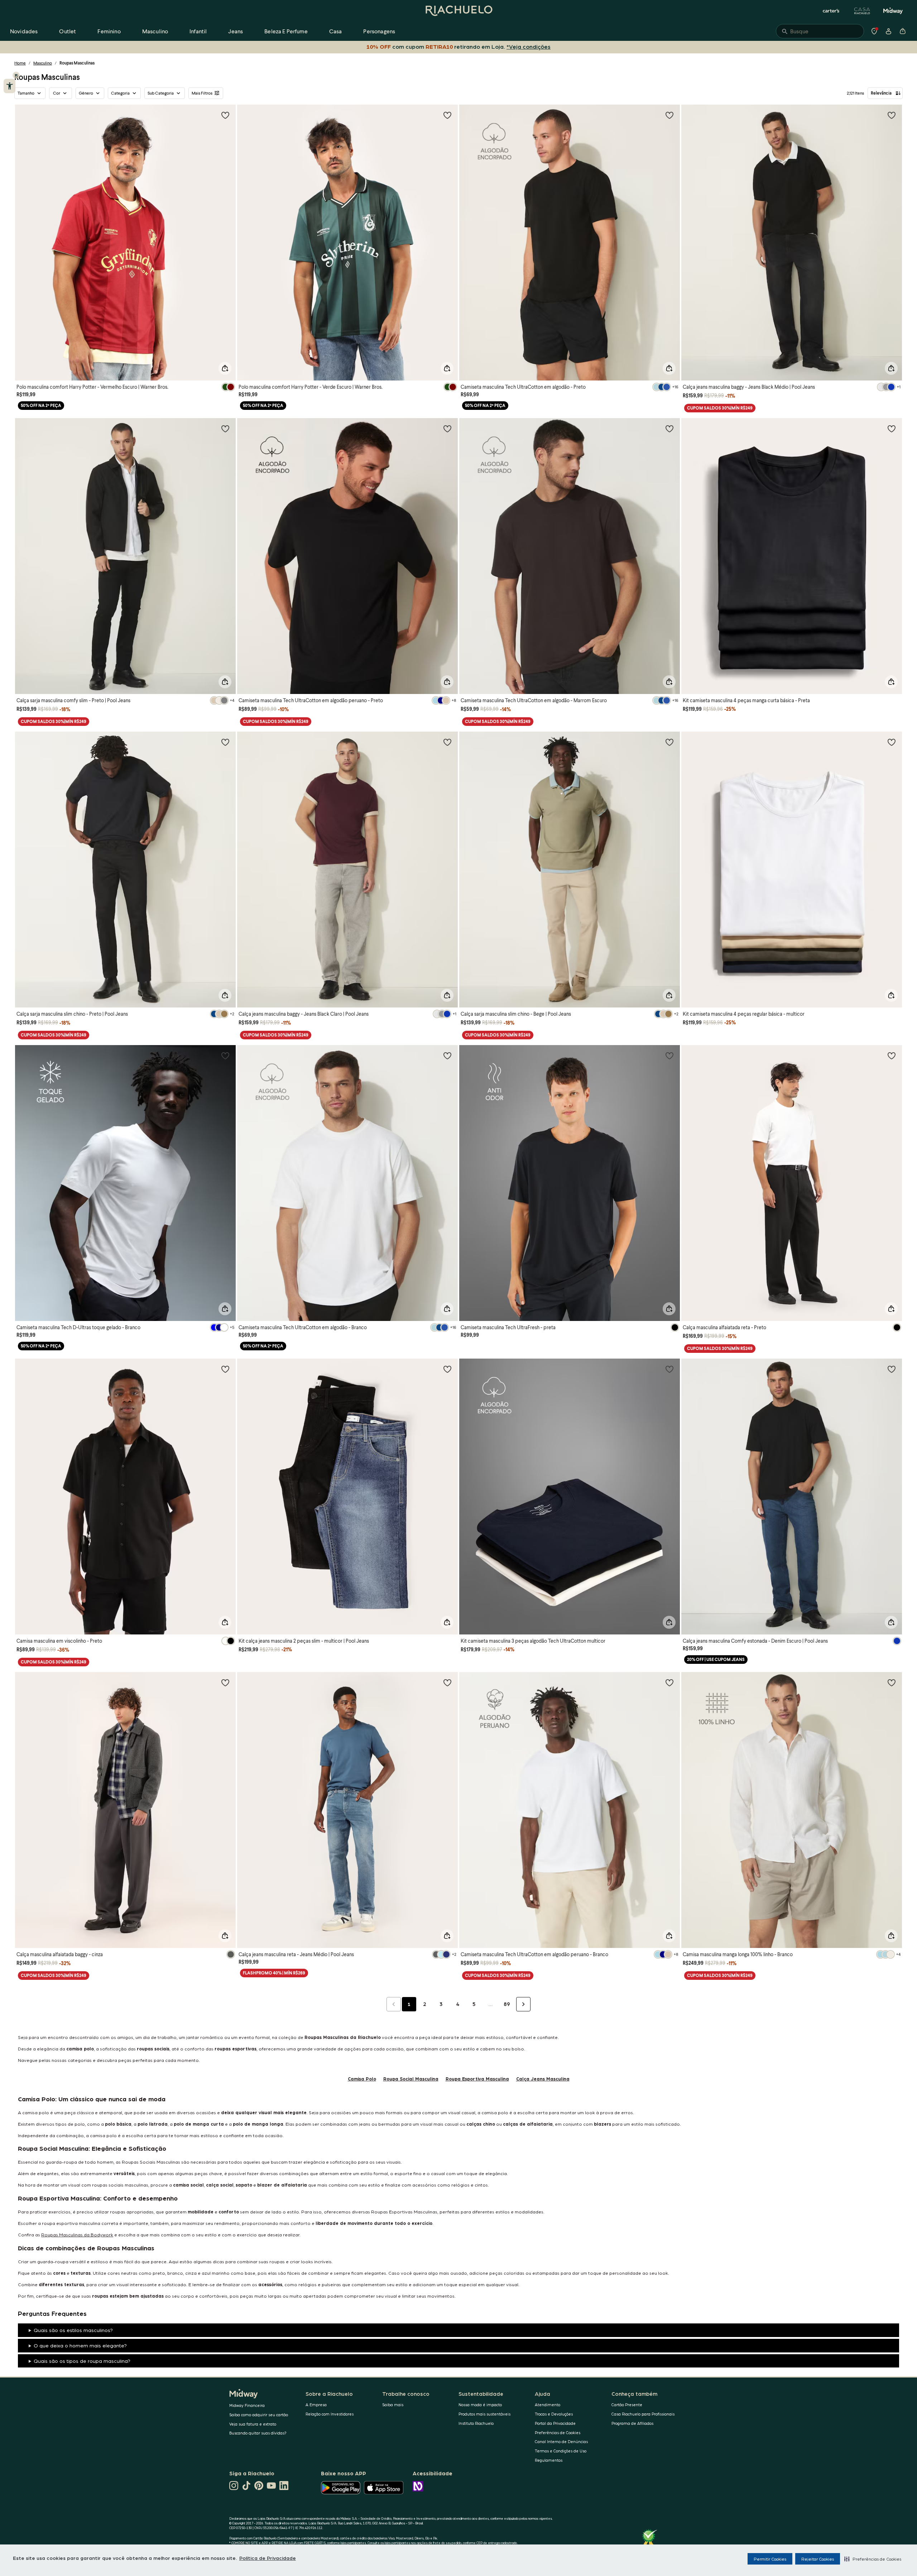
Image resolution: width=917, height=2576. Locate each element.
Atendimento (548, 2405)
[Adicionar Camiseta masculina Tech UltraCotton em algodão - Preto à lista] (669, 115)
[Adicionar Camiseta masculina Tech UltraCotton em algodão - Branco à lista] (447, 1055)
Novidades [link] (24, 31)
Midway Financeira (247, 2405)
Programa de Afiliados (632, 2423)
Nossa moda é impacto (480, 2405)
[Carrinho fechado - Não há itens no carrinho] (903, 31)
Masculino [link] (155, 31)
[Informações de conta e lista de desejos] (888, 31)
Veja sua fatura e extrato (253, 2424)
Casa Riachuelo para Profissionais (643, 2414)
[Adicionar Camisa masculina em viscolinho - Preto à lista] (225, 1369)
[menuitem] (24, 31)
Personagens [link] (379, 31)
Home (20, 63)
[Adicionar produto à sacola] (225, 368)
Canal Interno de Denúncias (561, 2441)
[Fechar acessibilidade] (16, 75)
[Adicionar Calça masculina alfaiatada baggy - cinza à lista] (225, 1682)
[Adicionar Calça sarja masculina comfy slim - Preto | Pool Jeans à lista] (225, 428)
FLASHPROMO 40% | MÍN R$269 (274, 1973)
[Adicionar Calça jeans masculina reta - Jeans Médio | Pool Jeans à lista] (447, 1682)
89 (507, 2004)
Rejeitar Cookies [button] (818, 2559)
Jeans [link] (236, 31)
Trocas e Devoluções (554, 2414)
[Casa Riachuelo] (862, 11)
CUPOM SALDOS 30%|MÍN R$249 (720, 408)
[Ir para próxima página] (523, 2004)
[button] (873, 2559)
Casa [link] (336, 31)
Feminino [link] (109, 31)
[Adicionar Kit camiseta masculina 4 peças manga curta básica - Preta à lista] (892, 428)
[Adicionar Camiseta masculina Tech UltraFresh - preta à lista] (669, 1055)
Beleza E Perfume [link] (286, 31)
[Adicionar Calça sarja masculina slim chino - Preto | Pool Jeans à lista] (225, 742)
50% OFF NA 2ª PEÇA (41, 405)
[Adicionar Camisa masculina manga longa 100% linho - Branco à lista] (892, 1682)
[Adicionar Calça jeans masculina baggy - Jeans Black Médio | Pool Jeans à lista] (892, 115)
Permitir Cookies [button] (770, 2559)
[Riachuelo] (458, 11)
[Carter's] (831, 11)
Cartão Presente (627, 2405)
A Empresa (316, 2405)
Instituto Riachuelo (476, 2423)
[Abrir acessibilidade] (9, 86)
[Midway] (893, 11)
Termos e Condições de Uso (561, 2451)
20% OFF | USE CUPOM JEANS (716, 1659)
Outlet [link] (68, 31)
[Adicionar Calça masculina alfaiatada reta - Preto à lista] (892, 1055)
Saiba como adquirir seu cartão (259, 2415)
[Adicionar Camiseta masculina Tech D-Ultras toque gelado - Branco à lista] (225, 1055)
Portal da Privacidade (555, 2423)
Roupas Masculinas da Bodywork (77, 2234)
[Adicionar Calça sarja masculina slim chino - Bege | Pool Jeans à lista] (669, 742)
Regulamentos (549, 2460)
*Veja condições (529, 46)
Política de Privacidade (268, 2558)
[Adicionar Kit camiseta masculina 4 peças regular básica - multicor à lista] (892, 742)
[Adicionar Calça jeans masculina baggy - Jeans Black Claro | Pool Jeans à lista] (447, 742)
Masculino (43, 63)
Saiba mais (393, 2405)
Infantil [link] (198, 31)
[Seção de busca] (820, 31)
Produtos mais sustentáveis (484, 2414)
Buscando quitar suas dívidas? (258, 2433)
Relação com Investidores (330, 2414)
